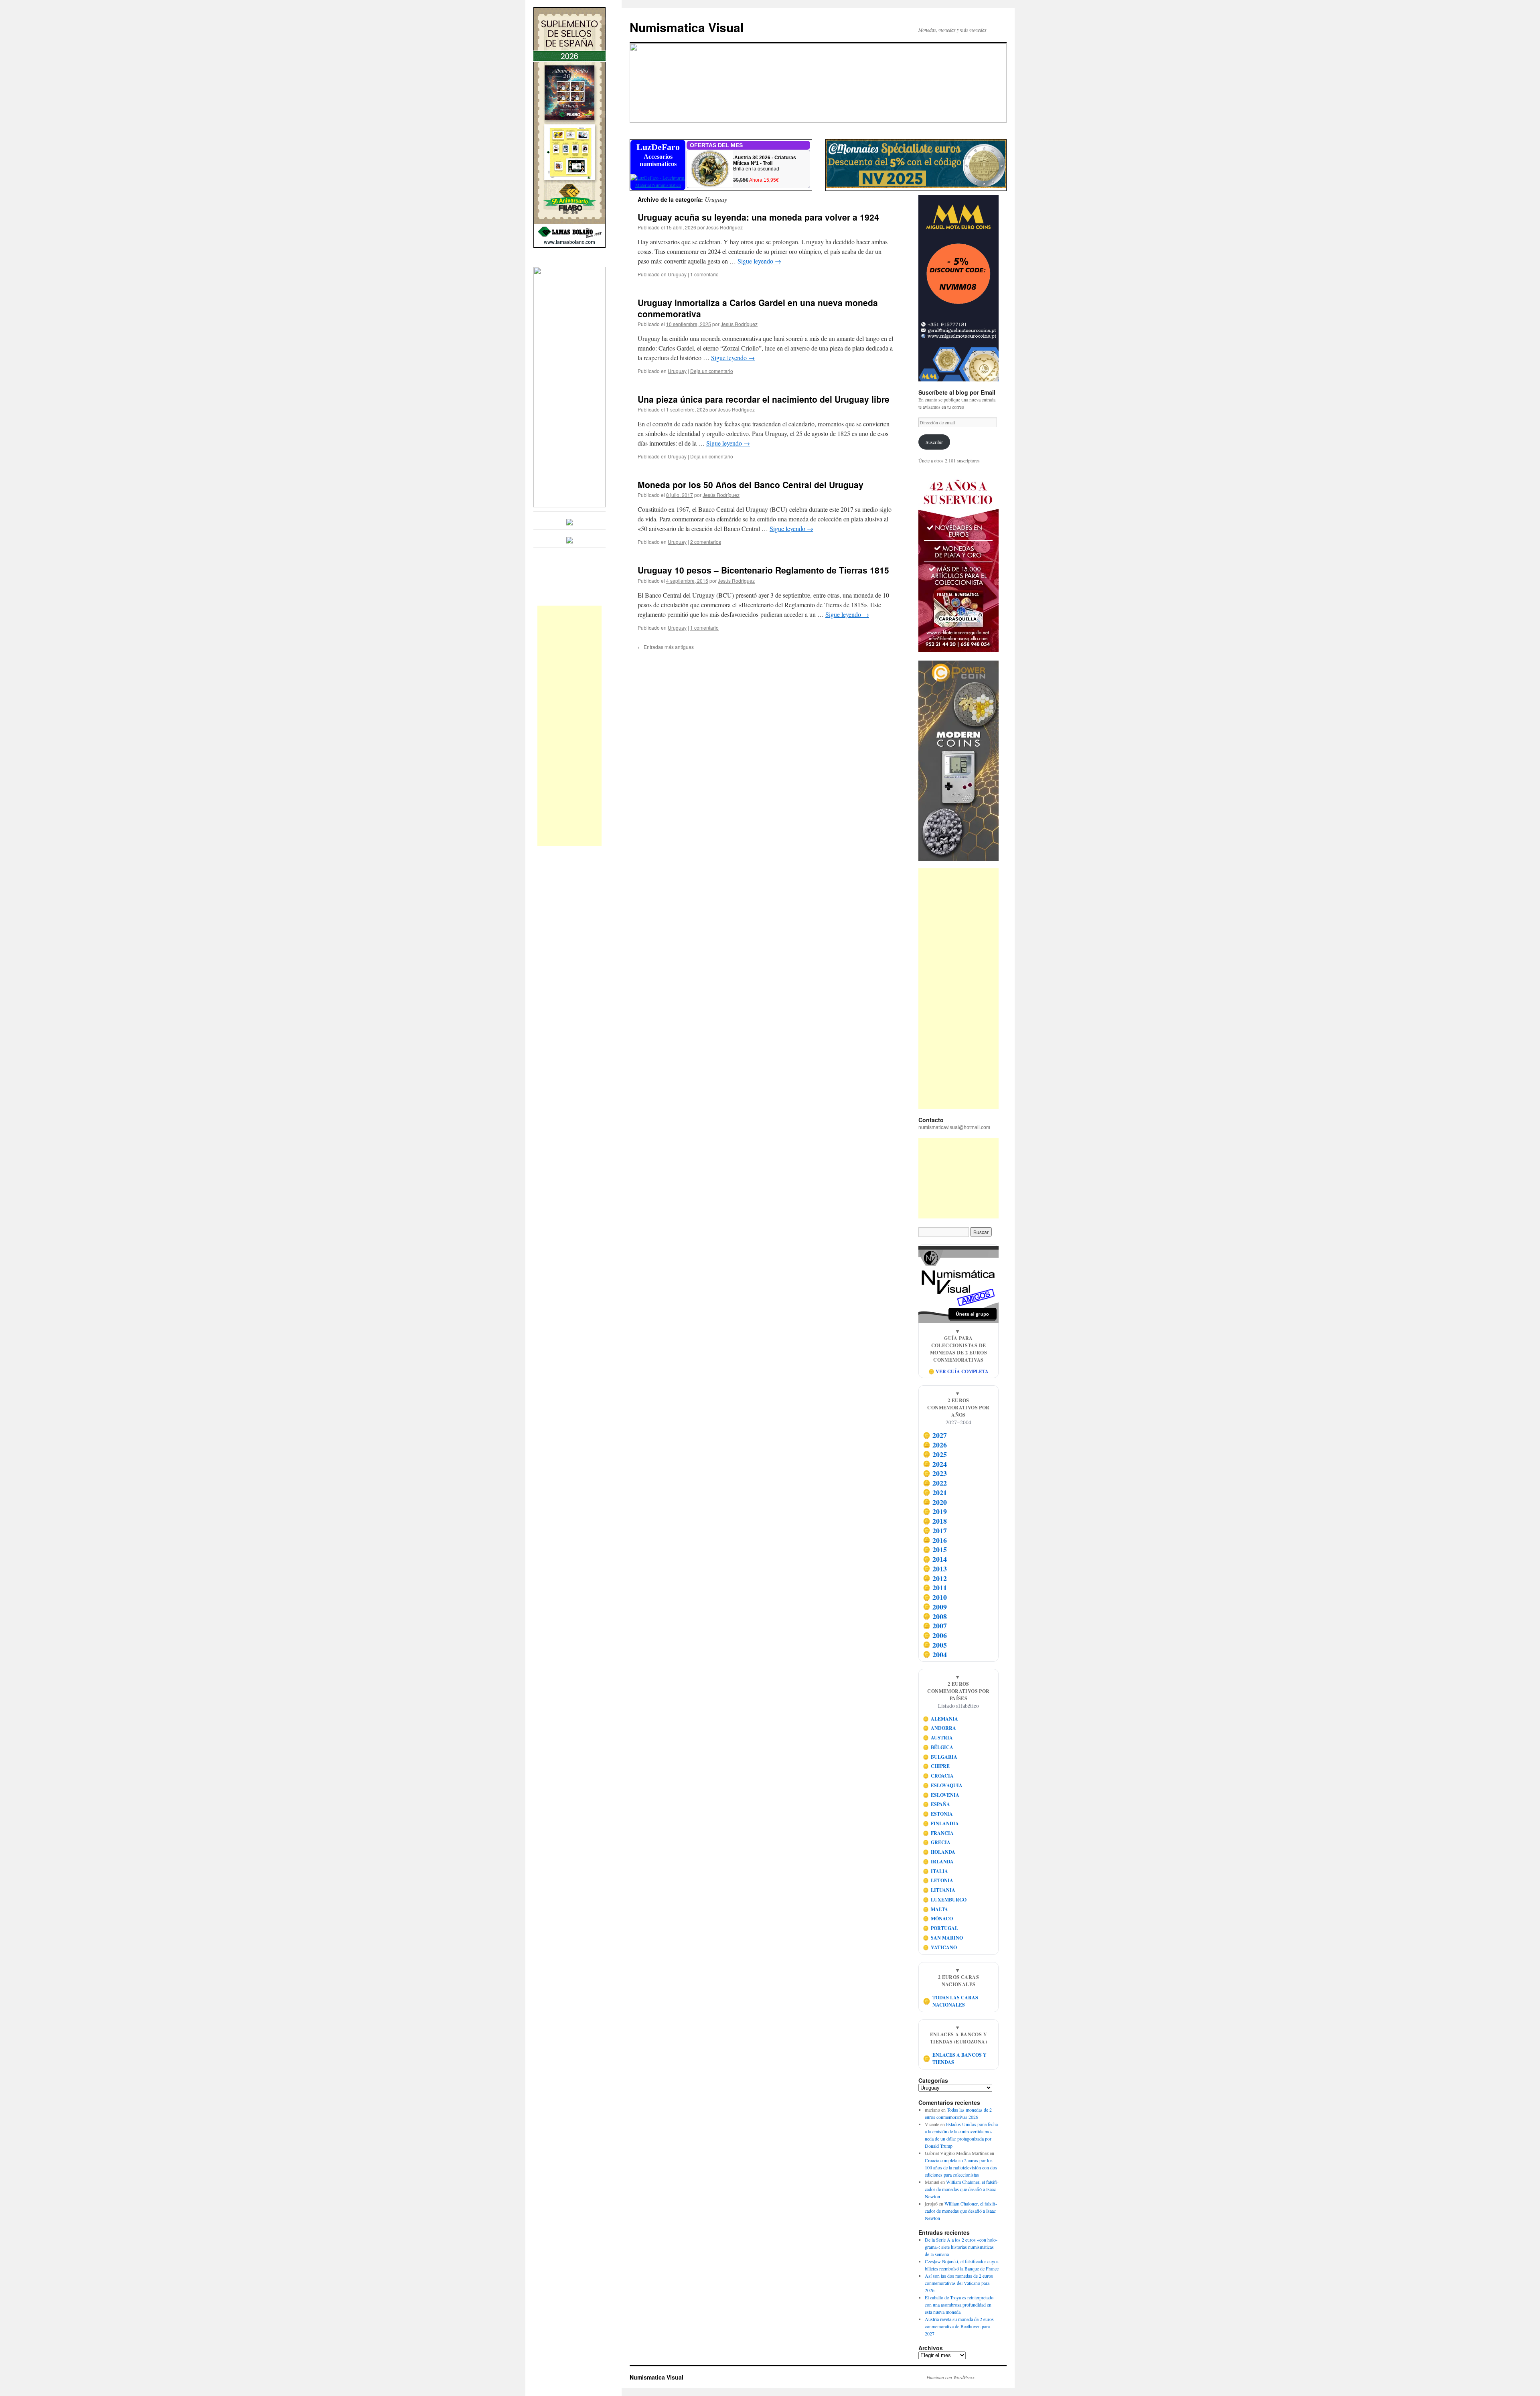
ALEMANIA (941, 1719)
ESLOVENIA (941, 1795)
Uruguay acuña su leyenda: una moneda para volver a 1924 (758, 217)
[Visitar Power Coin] (958, 761)
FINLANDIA (941, 1823)
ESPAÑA (937, 1804)
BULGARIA (940, 1757)
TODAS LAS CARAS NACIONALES (951, 2001)
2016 (935, 1540)
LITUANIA (939, 1890)
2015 (935, 1550)
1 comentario (704, 274)
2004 (935, 1654)
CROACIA (938, 1776)
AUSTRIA (938, 1738)
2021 (935, 1492)
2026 (935, 1445)
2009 (935, 1607)
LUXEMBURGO (945, 1900)
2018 (935, 1521)
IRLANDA (938, 1862)
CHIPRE (936, 1766)
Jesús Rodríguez (724, 227)
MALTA (936, 1909)
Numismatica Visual (687, 27)
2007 (935, 1626)
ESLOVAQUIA (943, 1785)
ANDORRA (940, 1728)
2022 (935, 1483)
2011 (935, 1588)
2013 (935, 1569)
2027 (935, 1435)
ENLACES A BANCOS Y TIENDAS (955, 2058)
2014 (935, 1559)
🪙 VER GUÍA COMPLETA (958, 1371)
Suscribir (934, 442)
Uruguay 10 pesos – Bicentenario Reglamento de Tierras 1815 (763, 570)
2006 (935, 1635)
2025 (935, 1454)
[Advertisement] (569, 726)
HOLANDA (939, 1852)
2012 (935, 1578)
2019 (935, 1512)
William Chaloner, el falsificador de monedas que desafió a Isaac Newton (962, 2189)
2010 (935, 1597)
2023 (935, 1474)
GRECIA (937, 1842)
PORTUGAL (941, 1928)
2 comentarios (706, 542)
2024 (935, 1464)
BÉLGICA (938, 1747)
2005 (935, 1645)
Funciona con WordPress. (951, 2377)
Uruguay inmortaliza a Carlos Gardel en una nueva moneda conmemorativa (758, 308)
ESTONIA (938, 1814)
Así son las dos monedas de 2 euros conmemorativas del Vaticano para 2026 (959, 2283)
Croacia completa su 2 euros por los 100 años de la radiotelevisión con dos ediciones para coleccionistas (961, 2167)
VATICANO (940, 1947)
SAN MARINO (943, 1938)
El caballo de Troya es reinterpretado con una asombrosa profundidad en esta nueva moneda (959, 2305)
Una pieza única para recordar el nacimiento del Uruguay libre (764, 399)
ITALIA (936, 1871)
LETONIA (938, 1880)
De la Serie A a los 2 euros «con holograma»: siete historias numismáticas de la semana (961, 2247)
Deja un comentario (712, 371)
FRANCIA (938, 1833)
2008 (935, 1616)
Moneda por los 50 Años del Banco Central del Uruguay (751, 484)
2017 (935, 1530)
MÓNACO (938, 1919)
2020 (935, 1502)
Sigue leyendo (759, 261)
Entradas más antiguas (666, 647)
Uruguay (677, 274)
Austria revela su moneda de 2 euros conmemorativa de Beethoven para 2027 (959, 2326)
